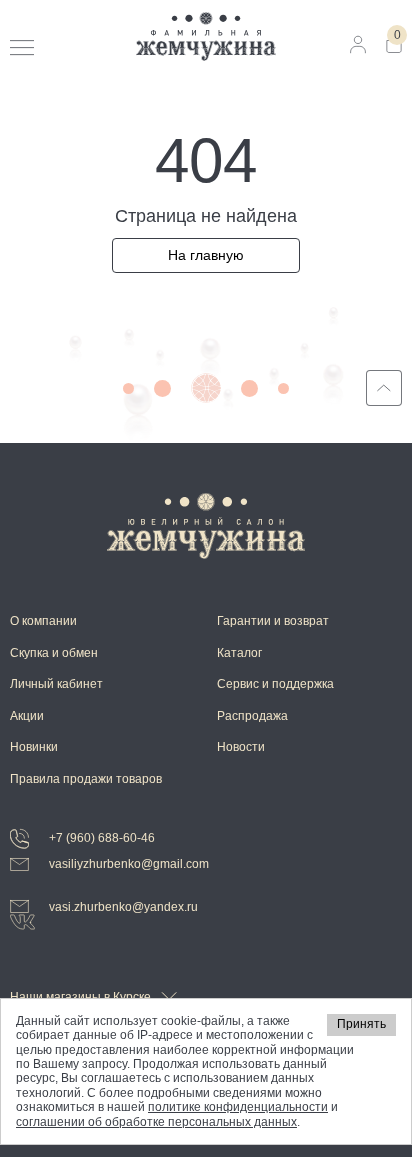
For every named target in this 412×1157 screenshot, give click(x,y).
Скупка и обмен (54, 653)
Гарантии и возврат (273, 621)
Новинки (34, 747)
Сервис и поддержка (275, 684)
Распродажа (252, 716)
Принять (361, 1024)
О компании (43, 621)
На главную (206, 255)
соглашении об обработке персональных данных (156, 1122)
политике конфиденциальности (238, 1107)
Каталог (239, 653)
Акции (27, 716)
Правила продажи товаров (86, 779)
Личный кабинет (56, 684)
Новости (241, 747)
